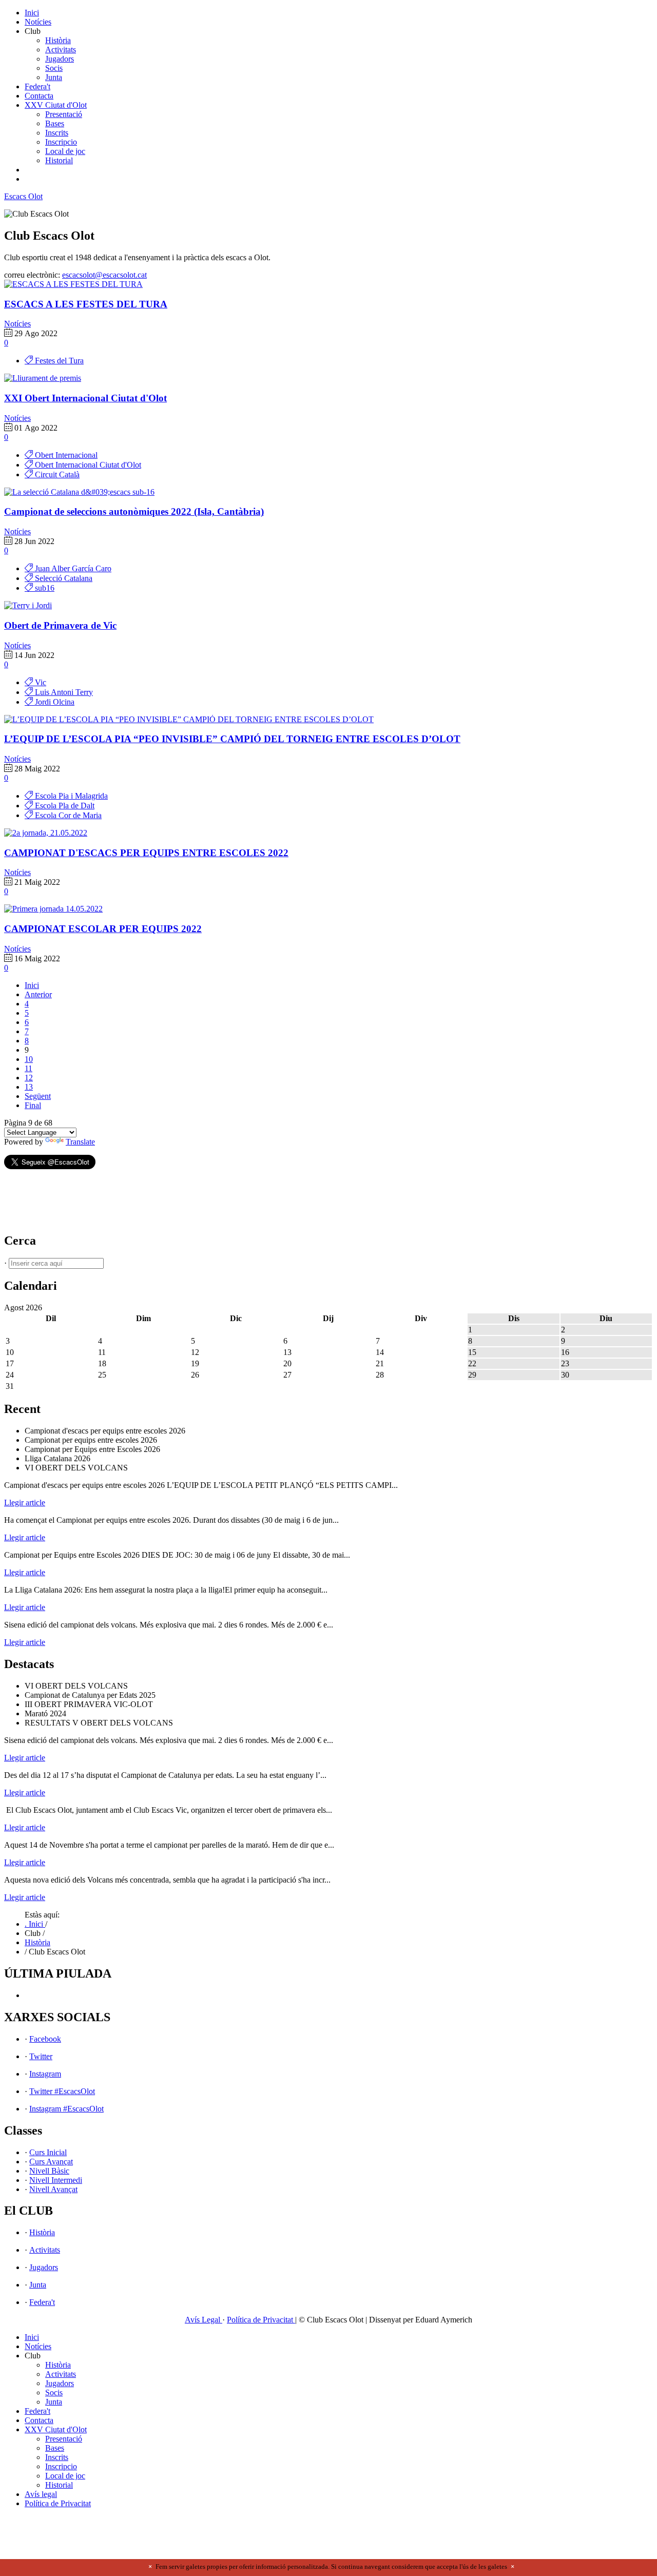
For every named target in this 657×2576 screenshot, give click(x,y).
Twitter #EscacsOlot (62, 2091)
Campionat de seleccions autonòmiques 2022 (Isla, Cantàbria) (134, 511)
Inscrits (57, 133)
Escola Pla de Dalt (64, 806)
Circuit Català (56, 474)
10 (29, 1059)
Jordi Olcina (54, 702)
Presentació (64, 114)
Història (58, 40)
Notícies (38, 22)
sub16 (44, 588)
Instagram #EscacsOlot (66, 2109)
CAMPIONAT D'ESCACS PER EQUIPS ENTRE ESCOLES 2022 (146, 853)
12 (29, 1078)
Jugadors (60, 59)
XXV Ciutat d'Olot (56, 105)
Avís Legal (204, 2320)
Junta (54, 77)
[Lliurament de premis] (43, 378)
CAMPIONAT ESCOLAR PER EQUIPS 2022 (103, 929)
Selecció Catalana (63, 578)
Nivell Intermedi (56, 2180)
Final (33, 1105)
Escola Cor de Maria (67, 815)
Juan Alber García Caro (72, 568)
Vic (40, 682)
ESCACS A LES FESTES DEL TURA (86, 304)
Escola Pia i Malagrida (70, 796)
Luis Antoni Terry (63, 692)
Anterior (38, 994)
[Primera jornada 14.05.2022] (53, 909)
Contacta (39, 96)
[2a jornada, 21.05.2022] (46, 833)
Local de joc (65, 151)
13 (29, 1087)
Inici (32, 13)
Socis (54, 68)
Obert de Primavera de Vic (60, 625)
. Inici (35, 1924)
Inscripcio (61, 142)
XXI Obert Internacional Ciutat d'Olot (85, 398)
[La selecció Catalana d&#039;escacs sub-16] (79, 492)
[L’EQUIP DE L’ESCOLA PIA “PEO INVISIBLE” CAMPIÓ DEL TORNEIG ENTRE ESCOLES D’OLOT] (189, 719)
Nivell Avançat (53, 2189)
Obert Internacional (65, 455)
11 (28, 1068)
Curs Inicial (48, 2152)
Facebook (45, 2039)
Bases (55, 123)
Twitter (41, 2056)
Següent (38, 1096)
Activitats (61, 50)
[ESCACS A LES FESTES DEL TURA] (73, 284)
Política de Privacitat (261, 2320)
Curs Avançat (51, 2162)
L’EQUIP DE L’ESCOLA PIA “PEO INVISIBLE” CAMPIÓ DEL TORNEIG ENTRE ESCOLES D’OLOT (232, 739)
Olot (23, 196)
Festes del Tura (58, 361)
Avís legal (41, 2494)
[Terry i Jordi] (28, 605)
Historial (59, 160)
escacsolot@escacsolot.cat (104, 275)
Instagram (45, 2074)
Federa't (37, 86)
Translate (80, 1142)
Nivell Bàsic (49, 2171)
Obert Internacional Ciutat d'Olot (87, 465)
